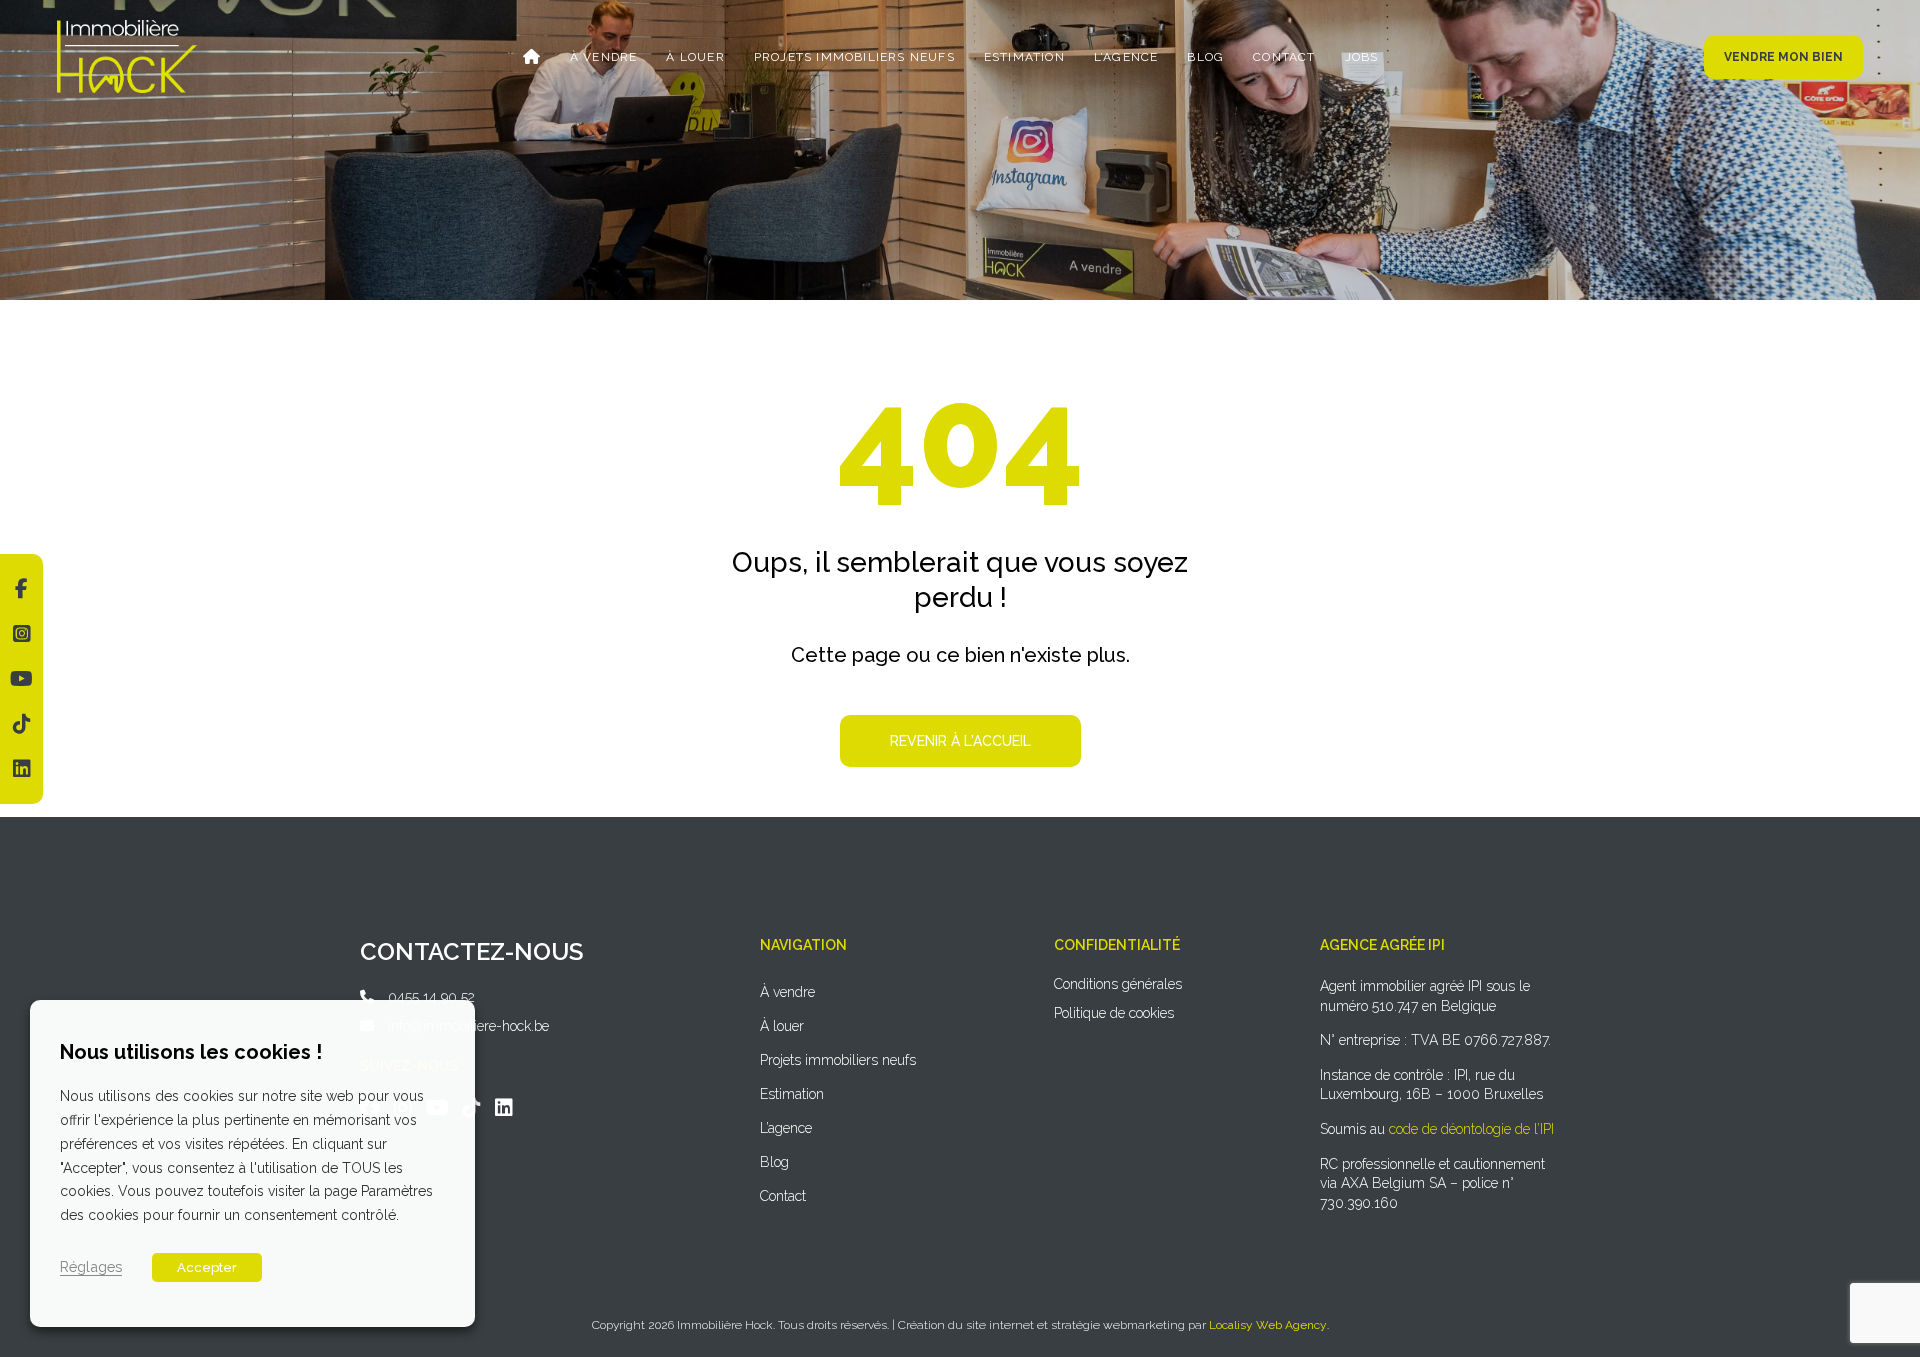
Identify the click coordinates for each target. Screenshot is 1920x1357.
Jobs (1362, 57)
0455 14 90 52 (431, 997)
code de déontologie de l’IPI (1471, 1129)
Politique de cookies (1114, 1013)
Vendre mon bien (1783, 57)
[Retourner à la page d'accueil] (127, 27)
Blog (1205, 57)
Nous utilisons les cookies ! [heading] (191, 1052)
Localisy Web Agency (1268, 1325)
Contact (1284, 57)
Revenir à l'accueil (960, 741)
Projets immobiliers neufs (854, 57)
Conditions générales (1118, 984)
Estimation (1024, 57)
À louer (695, 57)
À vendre (604, 57)
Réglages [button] (91, 1266)
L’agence (1126, 57)
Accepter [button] (207, 1267)
